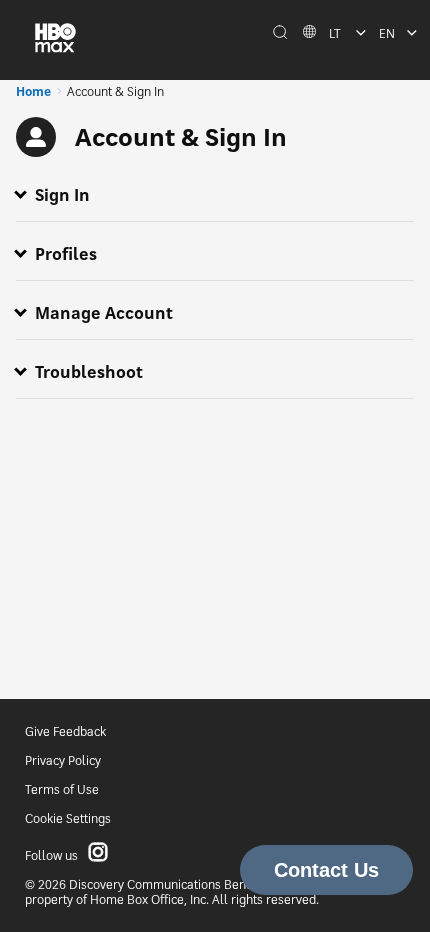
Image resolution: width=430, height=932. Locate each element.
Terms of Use (62, 789)
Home (33, 91)
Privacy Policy (63, 760)
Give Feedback (65, 731)
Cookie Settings (68, 818)
